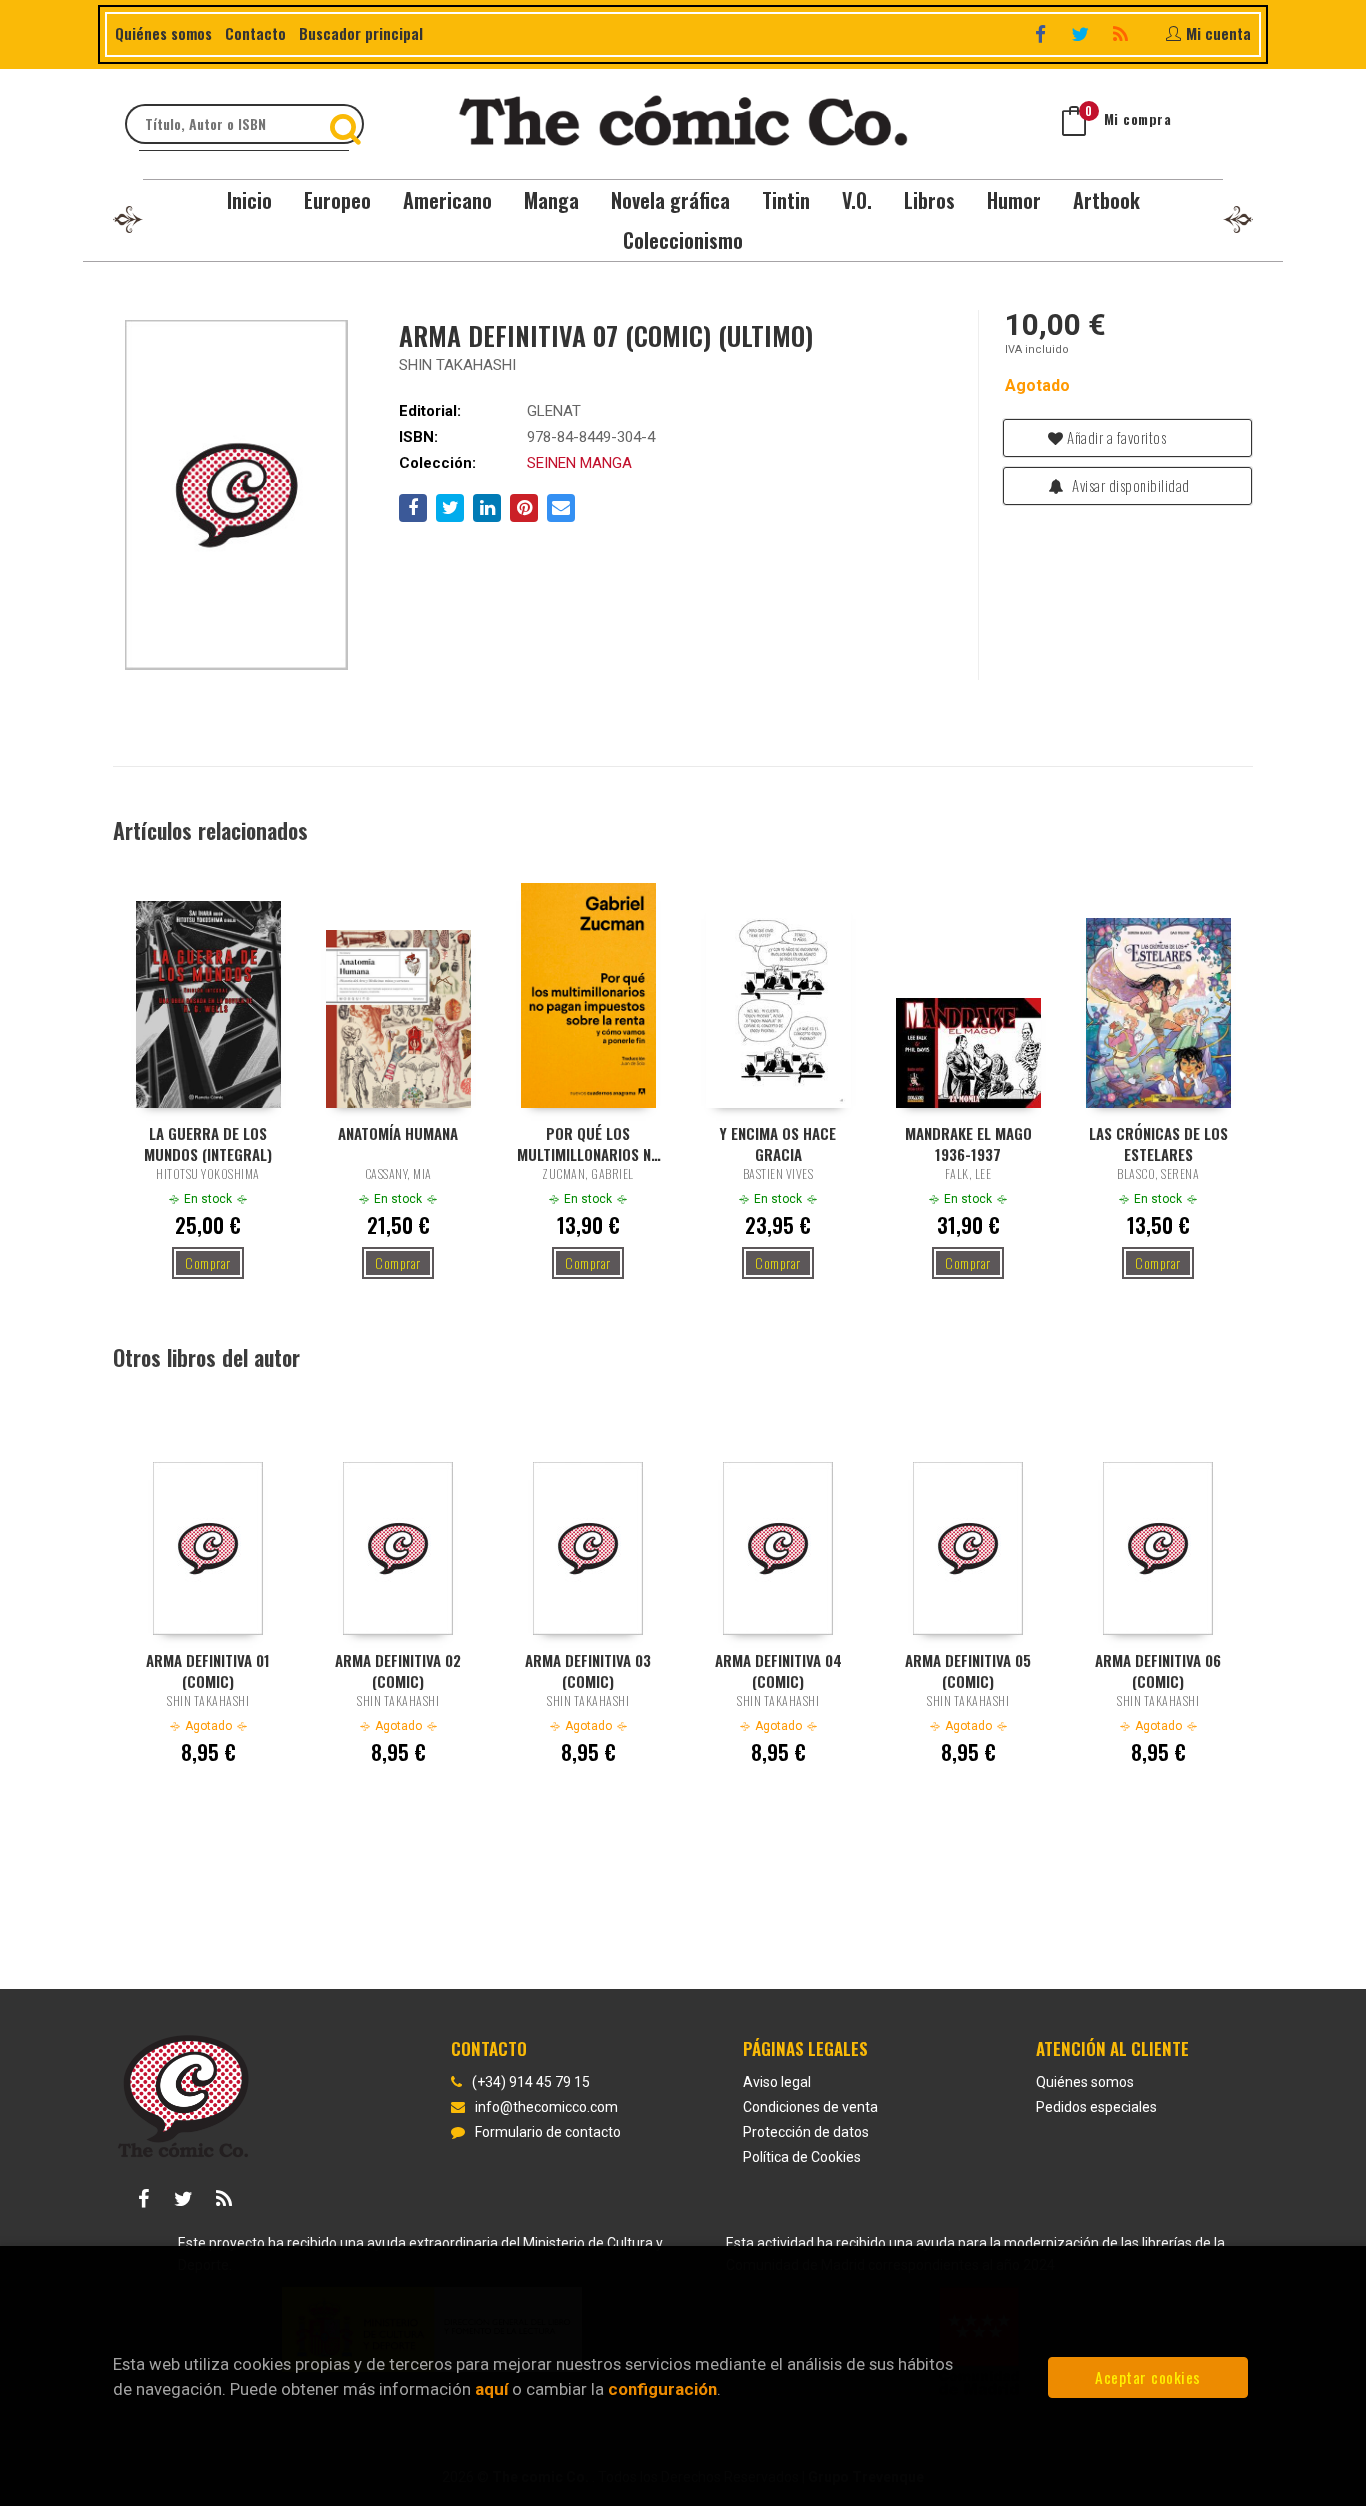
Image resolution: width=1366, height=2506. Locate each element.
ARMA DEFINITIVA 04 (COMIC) (778, 1670)
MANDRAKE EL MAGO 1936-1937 (968, 1143)
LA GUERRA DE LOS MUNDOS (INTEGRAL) (208, 1143)
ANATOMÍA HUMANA (398, 1133)
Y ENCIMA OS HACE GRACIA (778, 1143)
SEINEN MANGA (579, 463)
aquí (491, 2389)
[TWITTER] (1082, 33)
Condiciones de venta (810, 2107)
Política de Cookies (802, 2157)
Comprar (208, 1262)
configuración (662, 2389)
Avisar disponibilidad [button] (1129, 485)
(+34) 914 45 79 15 (531, 2082)
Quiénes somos (163, 33)
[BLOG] (1122, 33)
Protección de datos (806, 2132)
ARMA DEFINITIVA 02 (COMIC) (398, 1670)
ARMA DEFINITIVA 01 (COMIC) (208, 1670)
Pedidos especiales (1096, 2107)
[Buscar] (348, 124)
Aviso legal (777, 2082)
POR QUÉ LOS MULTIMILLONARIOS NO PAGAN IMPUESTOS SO (588, 1143)
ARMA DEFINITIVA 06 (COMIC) (1158, 1670)
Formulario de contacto (548, 2132)
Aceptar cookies (1148, 2377)
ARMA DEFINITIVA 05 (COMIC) (968, 1670)
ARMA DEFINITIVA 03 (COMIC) (588, 1670)
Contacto (255, 33)
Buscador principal (361, 33)
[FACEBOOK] (1042, 33)
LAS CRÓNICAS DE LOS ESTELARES (1158, 1143)
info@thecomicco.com (546, 2107)
